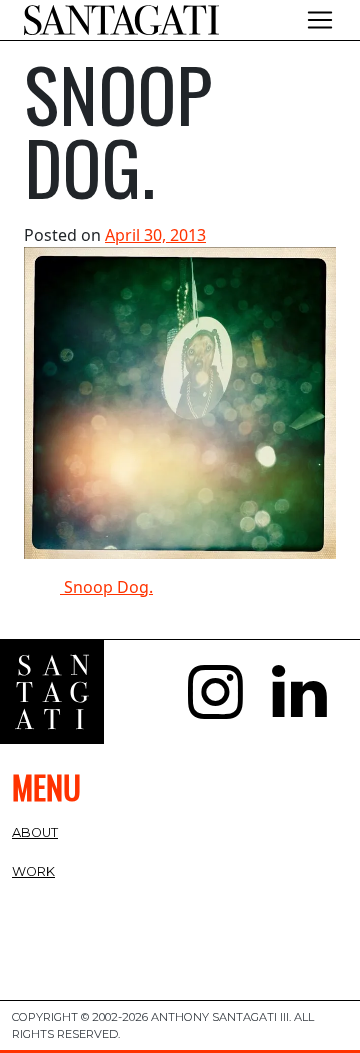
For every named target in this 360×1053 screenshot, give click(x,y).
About (35, 832)
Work (33, 871)
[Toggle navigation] (320, 20)
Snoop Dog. (106, 587)
